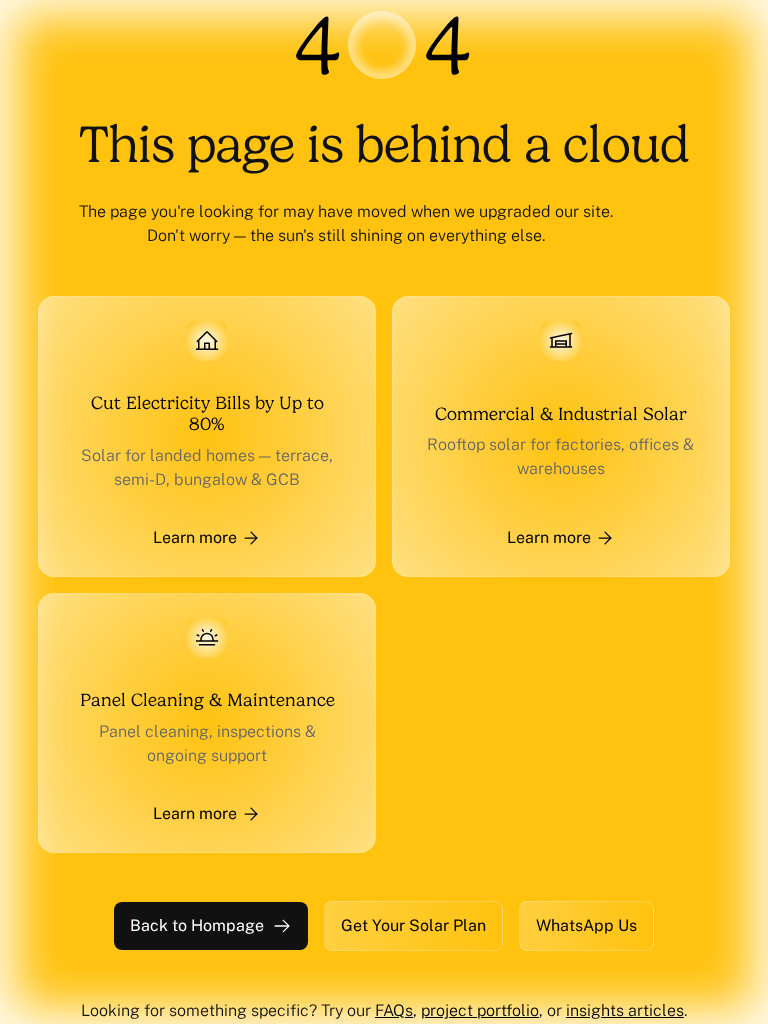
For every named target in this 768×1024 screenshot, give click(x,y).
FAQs (394, 1010)
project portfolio (480, 1010)
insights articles (625, 1010)
